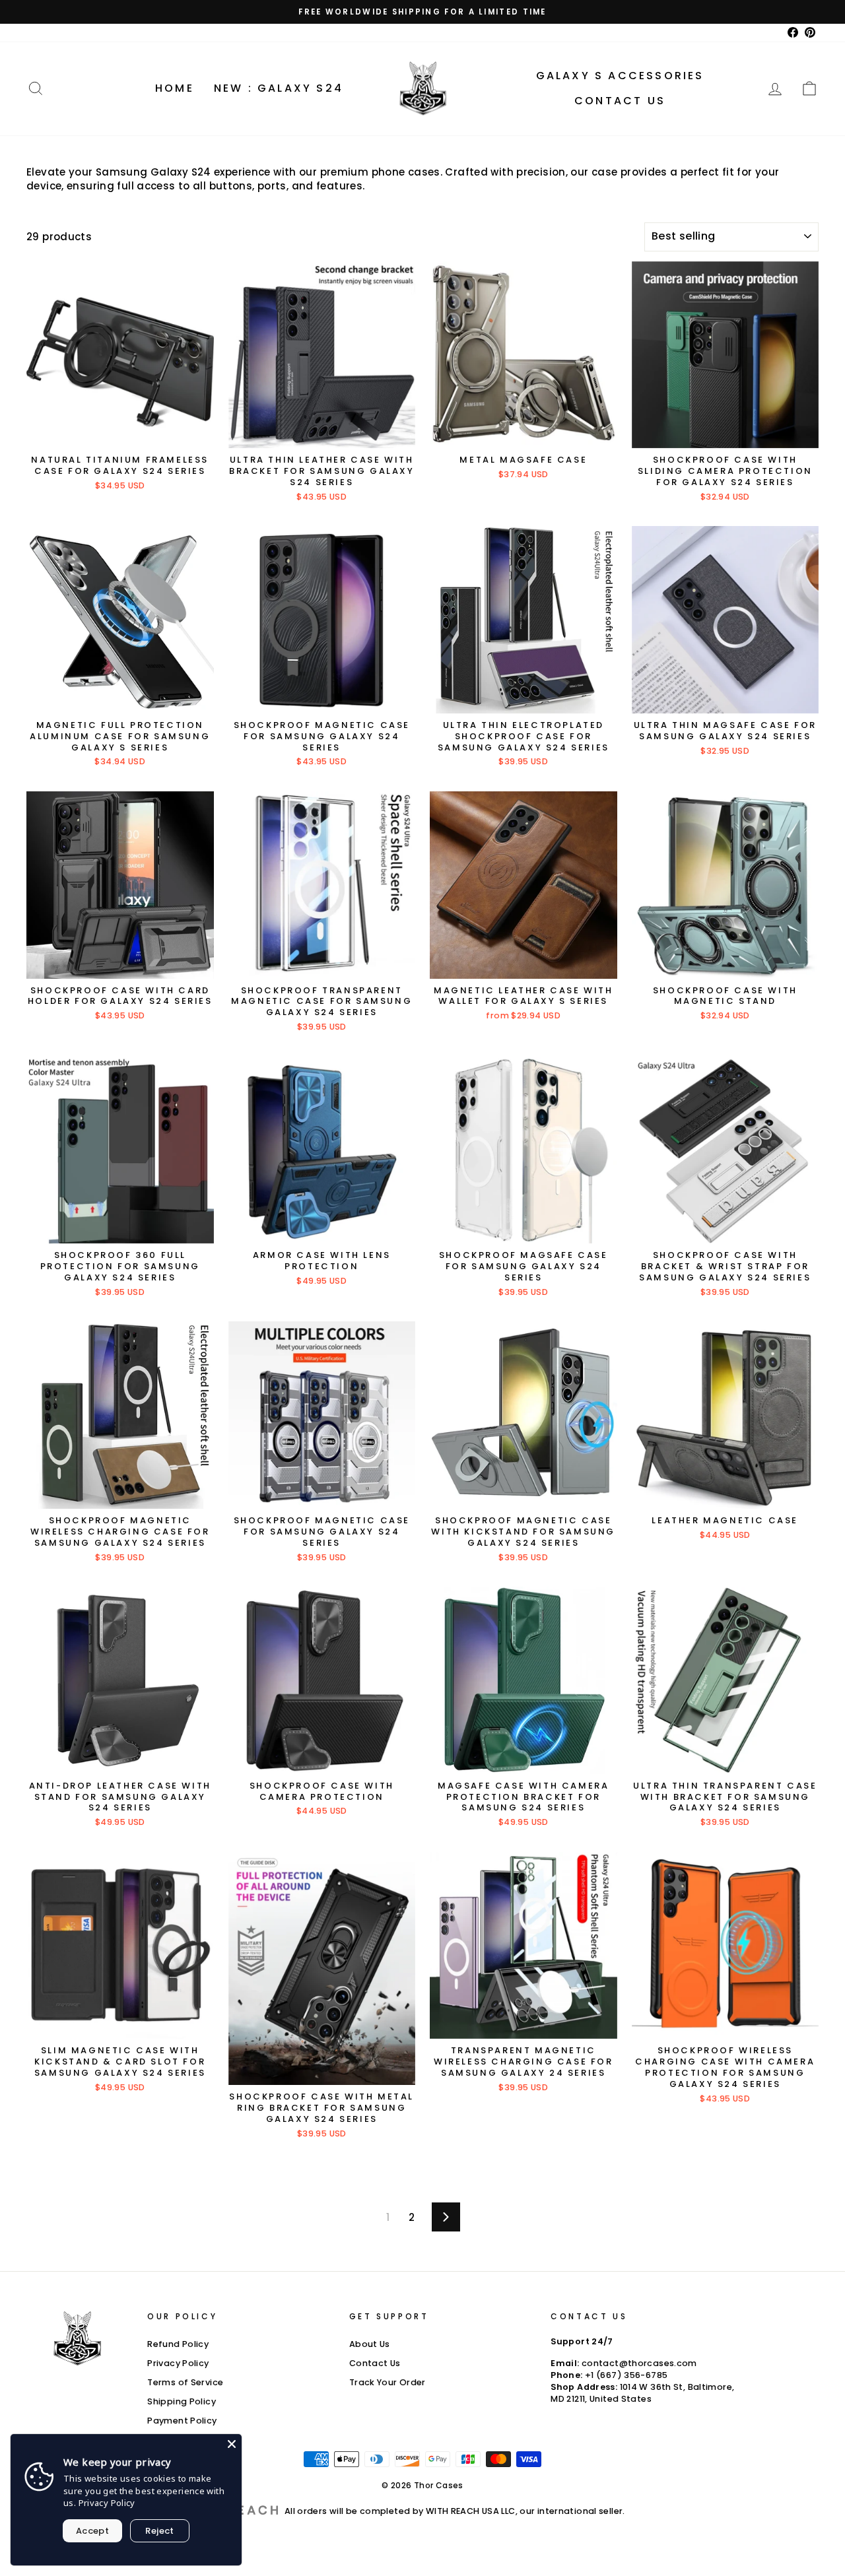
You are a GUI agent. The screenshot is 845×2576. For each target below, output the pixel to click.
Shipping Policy (182, 2401)
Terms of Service (185, 2382)
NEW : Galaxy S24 (279, 88)
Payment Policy (182, 2421)
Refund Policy (178, 2344)
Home (175, 88)
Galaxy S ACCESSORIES (620, 76)
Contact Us (620, 101)
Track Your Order (388, 2382)
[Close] (232, 2444)
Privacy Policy (178, 2363)
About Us (370, 2344)
